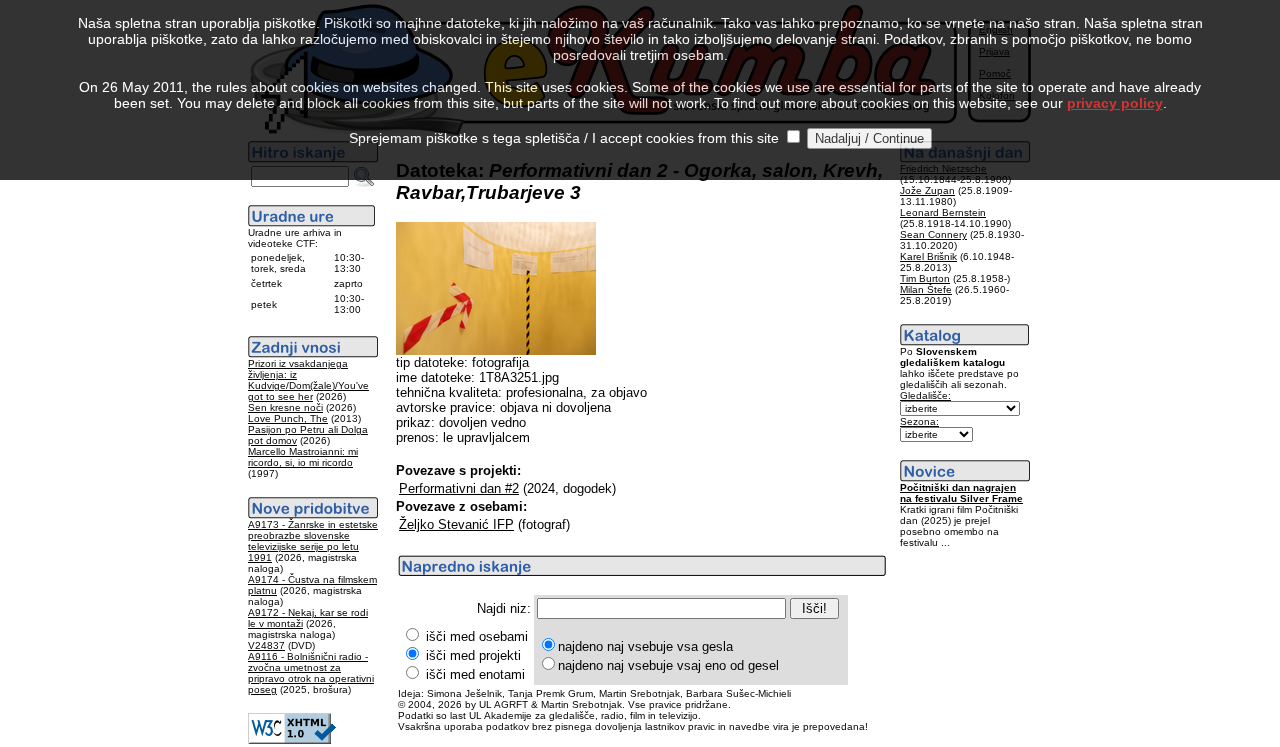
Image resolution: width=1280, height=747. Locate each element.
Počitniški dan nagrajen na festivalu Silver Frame (961, 493)
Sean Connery (933, 234)
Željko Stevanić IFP (456, 524)
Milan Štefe (926, 289)
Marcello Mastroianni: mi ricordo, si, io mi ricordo (303, 457)
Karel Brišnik (928, 256)
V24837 (266, 645)
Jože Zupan (927, 190)
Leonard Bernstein (943, 212)
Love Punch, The (288, 418)
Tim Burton (925, 278)
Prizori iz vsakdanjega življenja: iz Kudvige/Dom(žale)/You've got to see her (308, 380)
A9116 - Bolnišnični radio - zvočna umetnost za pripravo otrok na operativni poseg (311, 673)
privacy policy (1115, 103)
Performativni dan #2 (459, 488)
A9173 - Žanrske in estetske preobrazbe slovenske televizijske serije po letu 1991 (313, 541)
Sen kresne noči (285, 407)
